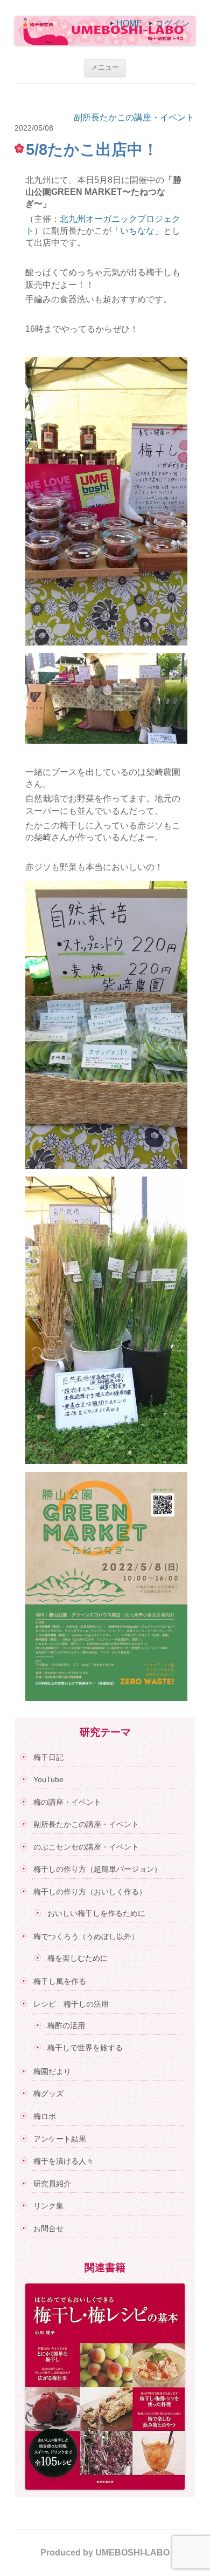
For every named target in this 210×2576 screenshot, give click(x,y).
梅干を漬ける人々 (64, 2161)
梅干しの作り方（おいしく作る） (90, 1892)
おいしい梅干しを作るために (96, 1913)
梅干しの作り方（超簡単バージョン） (97, 1869)
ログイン (172, 23)
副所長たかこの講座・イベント (134, 117)
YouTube (48, 1779)
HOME (129, 23)
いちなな (137, 231)
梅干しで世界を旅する (85, 2048)
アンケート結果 (60, 2139)
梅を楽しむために (78, 1958)
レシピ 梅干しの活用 (71, 2004)
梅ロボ (45, 2116)
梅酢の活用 (66, 2026)
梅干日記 (48, 1757)
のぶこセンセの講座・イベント (86, 1847)
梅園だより (52, 2071)
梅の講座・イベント (67, 1802)
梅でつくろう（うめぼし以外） (86, 1936)
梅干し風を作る (60, 1981)
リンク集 (48, 2206)
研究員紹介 (52, 2184)
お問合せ (48, 2228)
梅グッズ (48, 2094)
